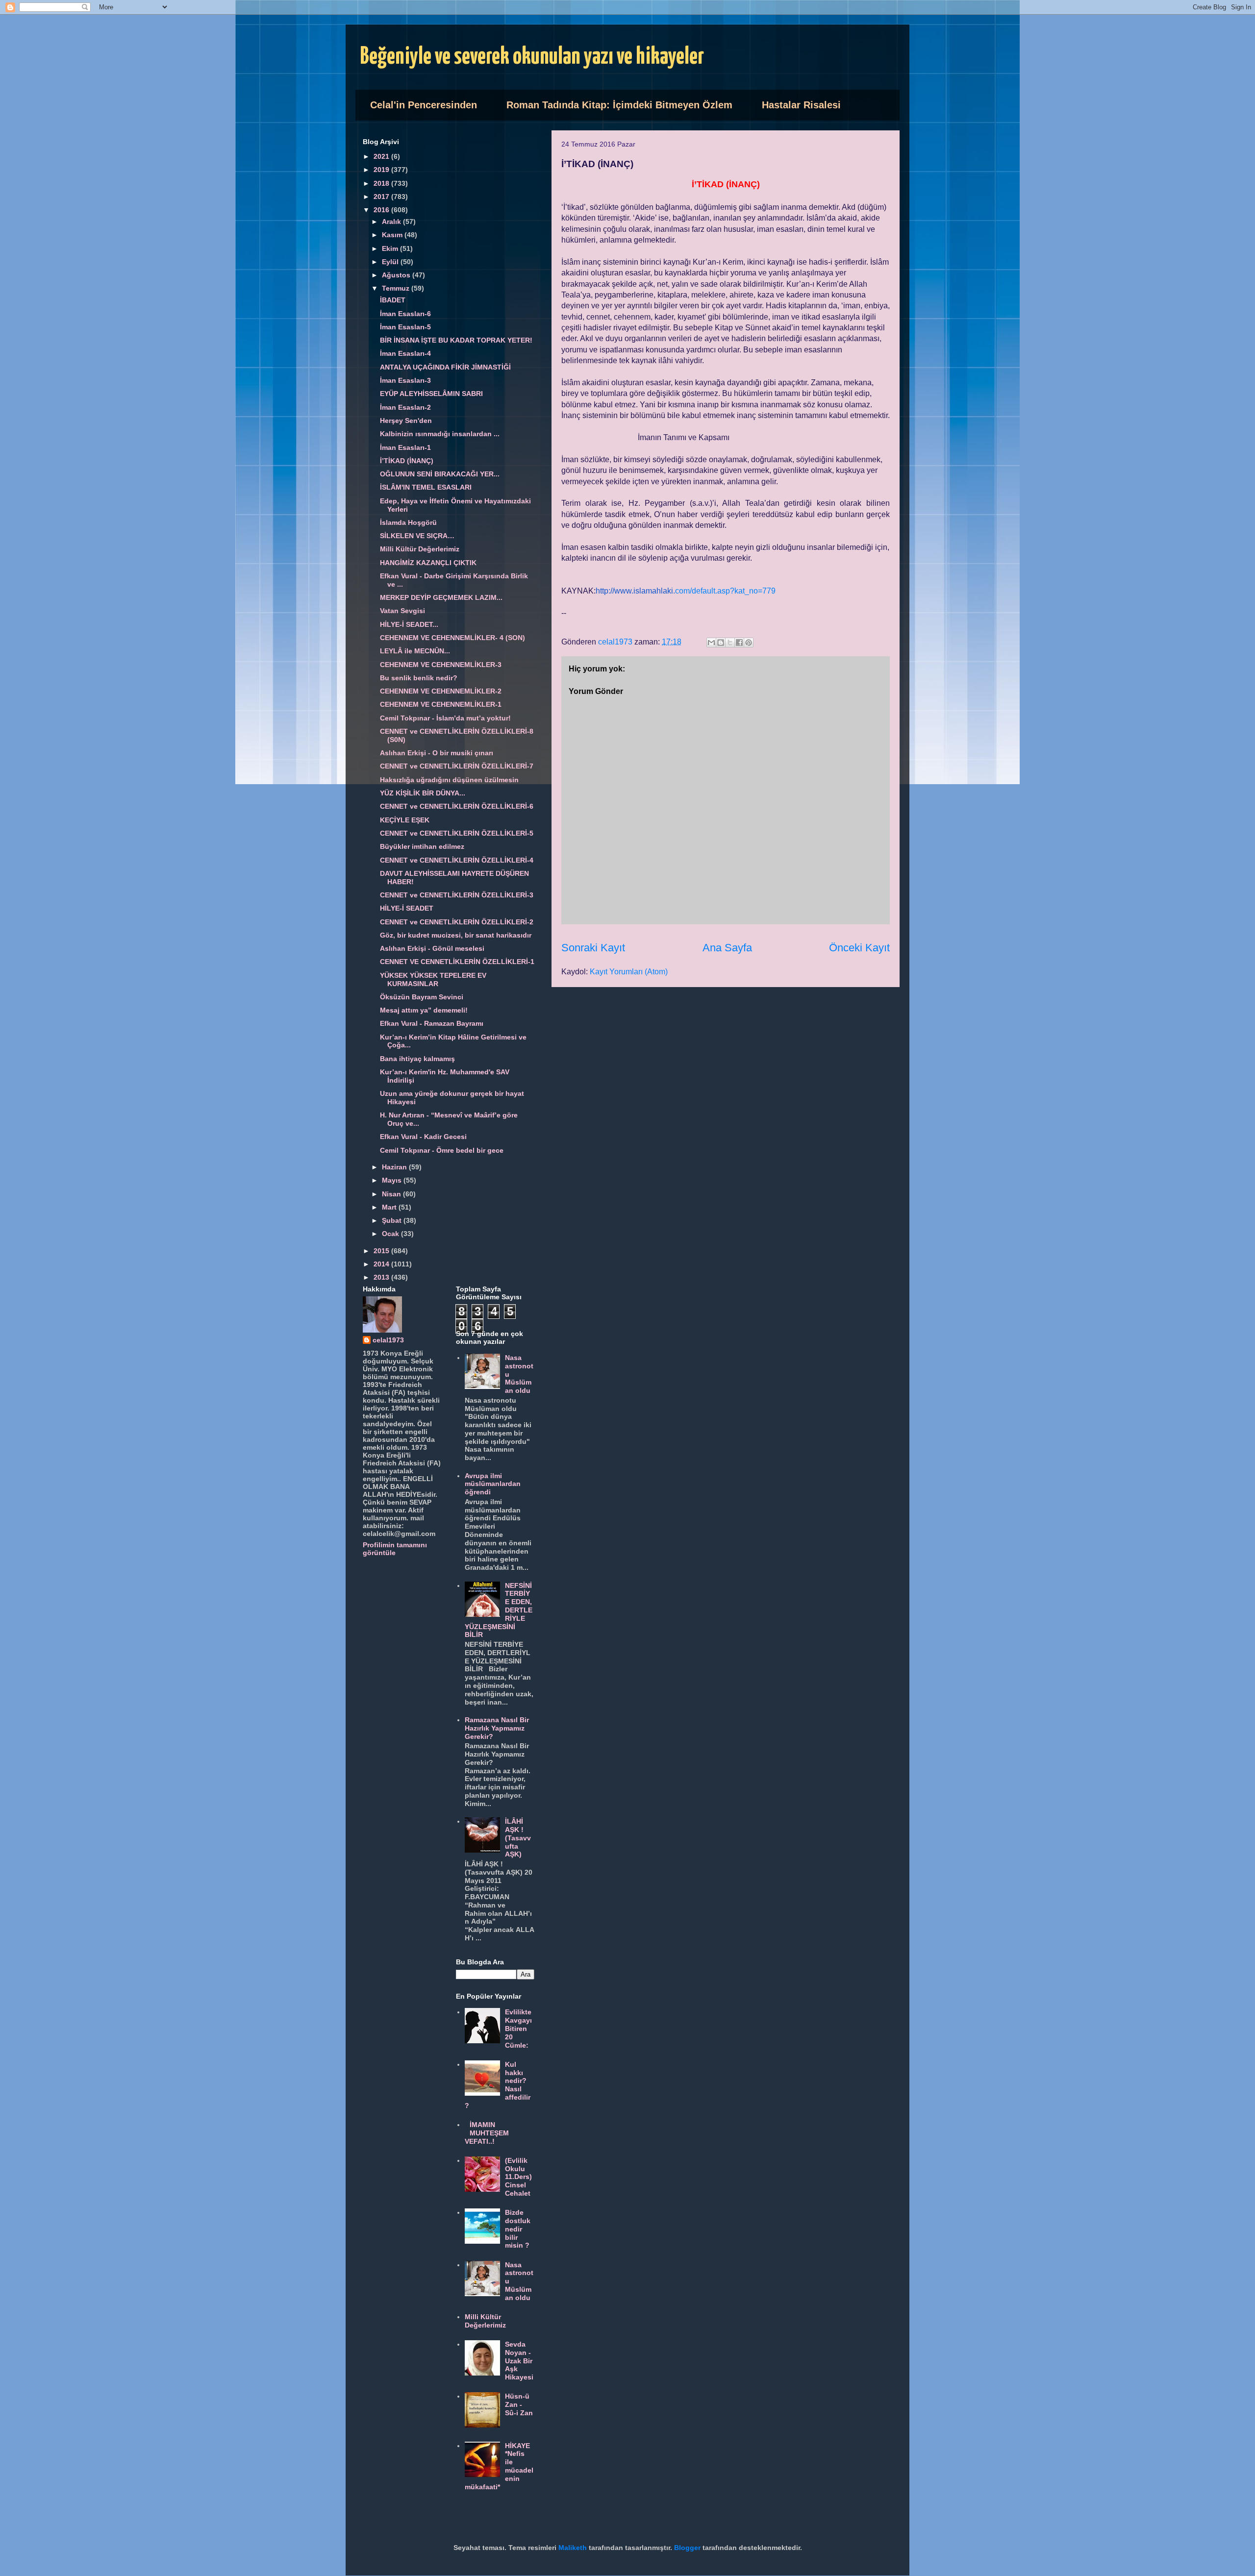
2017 (382, 197)
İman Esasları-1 (405, 447)
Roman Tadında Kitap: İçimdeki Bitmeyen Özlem (619, 105)
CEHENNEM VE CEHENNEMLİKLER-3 (441, 665)
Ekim (391, 248)
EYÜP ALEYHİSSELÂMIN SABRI (431, 394)
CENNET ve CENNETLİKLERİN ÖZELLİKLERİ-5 (457, 833)
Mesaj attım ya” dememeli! (424, 1010)
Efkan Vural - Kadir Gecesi (423, 1137)
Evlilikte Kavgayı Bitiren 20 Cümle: (518, 2028)
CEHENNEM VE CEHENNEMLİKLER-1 (441, 704)
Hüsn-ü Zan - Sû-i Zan (519, 2404)
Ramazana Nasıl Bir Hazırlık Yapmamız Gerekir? (497, 1728)
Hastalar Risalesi (801, 105)
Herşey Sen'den (406, 421)
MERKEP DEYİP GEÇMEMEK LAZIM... (441, 597)
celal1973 (388, 1340)
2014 (382, 1264)
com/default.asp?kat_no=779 (686, 591)
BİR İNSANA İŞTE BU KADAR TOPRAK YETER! (456, 340)
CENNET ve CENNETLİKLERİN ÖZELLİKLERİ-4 (457, 860)
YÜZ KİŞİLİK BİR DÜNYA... (423, 793)
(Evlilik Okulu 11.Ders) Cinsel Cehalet (518, 2177)
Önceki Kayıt (859, 948)
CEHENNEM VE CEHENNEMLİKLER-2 (441, 691)
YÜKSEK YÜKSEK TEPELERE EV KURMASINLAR (433, 979)
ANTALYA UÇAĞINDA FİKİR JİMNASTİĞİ (445, 367)
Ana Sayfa (727, 948)
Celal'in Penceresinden (424, 105)
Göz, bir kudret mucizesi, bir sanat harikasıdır (456, 935)
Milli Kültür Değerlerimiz (420, 549)
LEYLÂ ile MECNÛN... (415, 651)
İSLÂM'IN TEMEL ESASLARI (426, 487)
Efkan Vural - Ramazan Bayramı (432, 1023)
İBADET (393, 300)
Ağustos (397, 275)
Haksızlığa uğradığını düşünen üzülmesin (449, 780)
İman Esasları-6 (405, 314)
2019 (382, 170)
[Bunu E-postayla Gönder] (711, 643)
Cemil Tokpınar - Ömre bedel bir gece (442, 1150)
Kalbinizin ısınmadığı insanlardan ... (440, 434)
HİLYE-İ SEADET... (409, 624)
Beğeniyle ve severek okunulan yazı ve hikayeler (532, 57)
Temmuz (397, 288)
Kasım (393, 235)
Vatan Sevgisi (402, 611)
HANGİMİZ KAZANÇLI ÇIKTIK (428, 563)
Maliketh (573, 2548)
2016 (382, 210)
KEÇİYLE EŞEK (405, 820)
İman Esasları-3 (405, 380)
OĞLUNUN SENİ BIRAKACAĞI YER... (440, 474)
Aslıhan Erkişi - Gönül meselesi (432, 948)
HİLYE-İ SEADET (407, 908)
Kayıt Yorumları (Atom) (629, 972)
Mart (390, 1207)
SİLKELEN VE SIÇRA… (417, 536)
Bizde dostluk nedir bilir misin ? (518, 2229)
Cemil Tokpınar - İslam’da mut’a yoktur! (445, 718)
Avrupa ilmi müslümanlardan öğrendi (493, 1484)
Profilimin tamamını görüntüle (395, 1549)
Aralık (392, 222)
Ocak (391, 1234)
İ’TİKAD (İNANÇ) (407, 461)
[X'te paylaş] (730, 643)
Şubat (393, 1220)
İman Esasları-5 (405, 327)
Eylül (391, 262)
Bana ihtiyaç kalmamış (417, 1059)
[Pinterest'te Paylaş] (749, 643)
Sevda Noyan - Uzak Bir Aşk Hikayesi (519, 2361)
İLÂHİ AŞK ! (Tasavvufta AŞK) (518, 1838)
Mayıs (393, 1180)
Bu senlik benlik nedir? (419, 678)
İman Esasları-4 (405, 353)
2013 (382, 1277)
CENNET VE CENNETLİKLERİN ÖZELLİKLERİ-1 (457, 962)
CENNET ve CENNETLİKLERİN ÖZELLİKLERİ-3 (457, 895)
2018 (382, 183)
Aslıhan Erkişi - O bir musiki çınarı (437, 753)
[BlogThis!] (721, 643)
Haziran (395, 1167)
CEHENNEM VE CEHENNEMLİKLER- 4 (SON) (452, 638)
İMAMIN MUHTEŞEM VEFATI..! (487, 2133)
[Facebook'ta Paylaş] (739, 643)
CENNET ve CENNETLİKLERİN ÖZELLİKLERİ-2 (457, 922)
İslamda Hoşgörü (408, 522)
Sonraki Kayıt (593, 948)
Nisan (392, 1194)
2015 (382, 1251)
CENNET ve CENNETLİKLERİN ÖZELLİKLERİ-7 (457, 766)
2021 (382, 156)
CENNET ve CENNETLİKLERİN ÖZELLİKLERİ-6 (457, 806)
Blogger (687, 2548)
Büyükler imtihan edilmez (422, 846)
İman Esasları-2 (405, 407)
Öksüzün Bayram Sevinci (422, 997)
